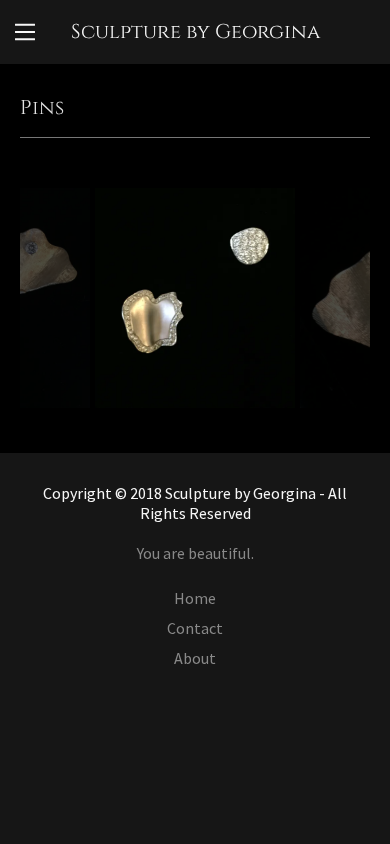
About (195, 658)
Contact (195, 628)
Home (195, 598)
